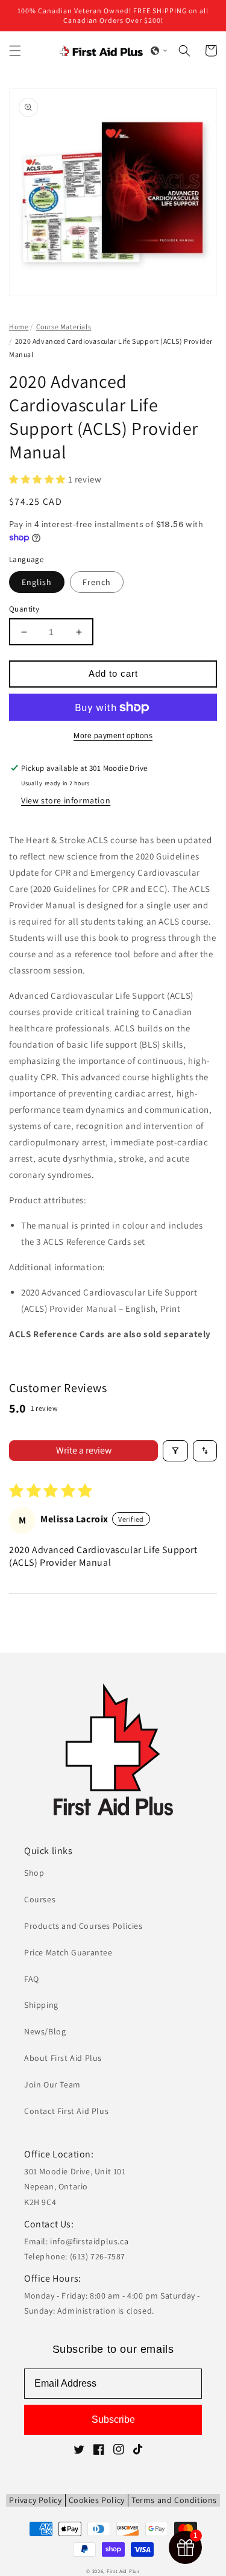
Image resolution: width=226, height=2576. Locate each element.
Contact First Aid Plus (66, 2111)
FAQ (32, 1979)
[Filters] (175, 1451)
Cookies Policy (97, 2500)
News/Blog (45, 2031)
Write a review (84, 1450)
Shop (34, 1873)
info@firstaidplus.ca (89, 2241)
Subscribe (113, 2419)
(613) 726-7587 (98, 2256)
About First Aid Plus (63, 2058)
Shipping (41, 2005)
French (97, 582)
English (37, 582)
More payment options (113, 736)
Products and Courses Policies (83, 1926)
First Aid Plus (123, 2571)
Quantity (24, 609)
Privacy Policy (35, 2500)
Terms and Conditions (174, 2500)
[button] (15, 51)
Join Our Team (52, 2084)
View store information (66, 800)
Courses (40, 1899)
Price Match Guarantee (68, 1952)
